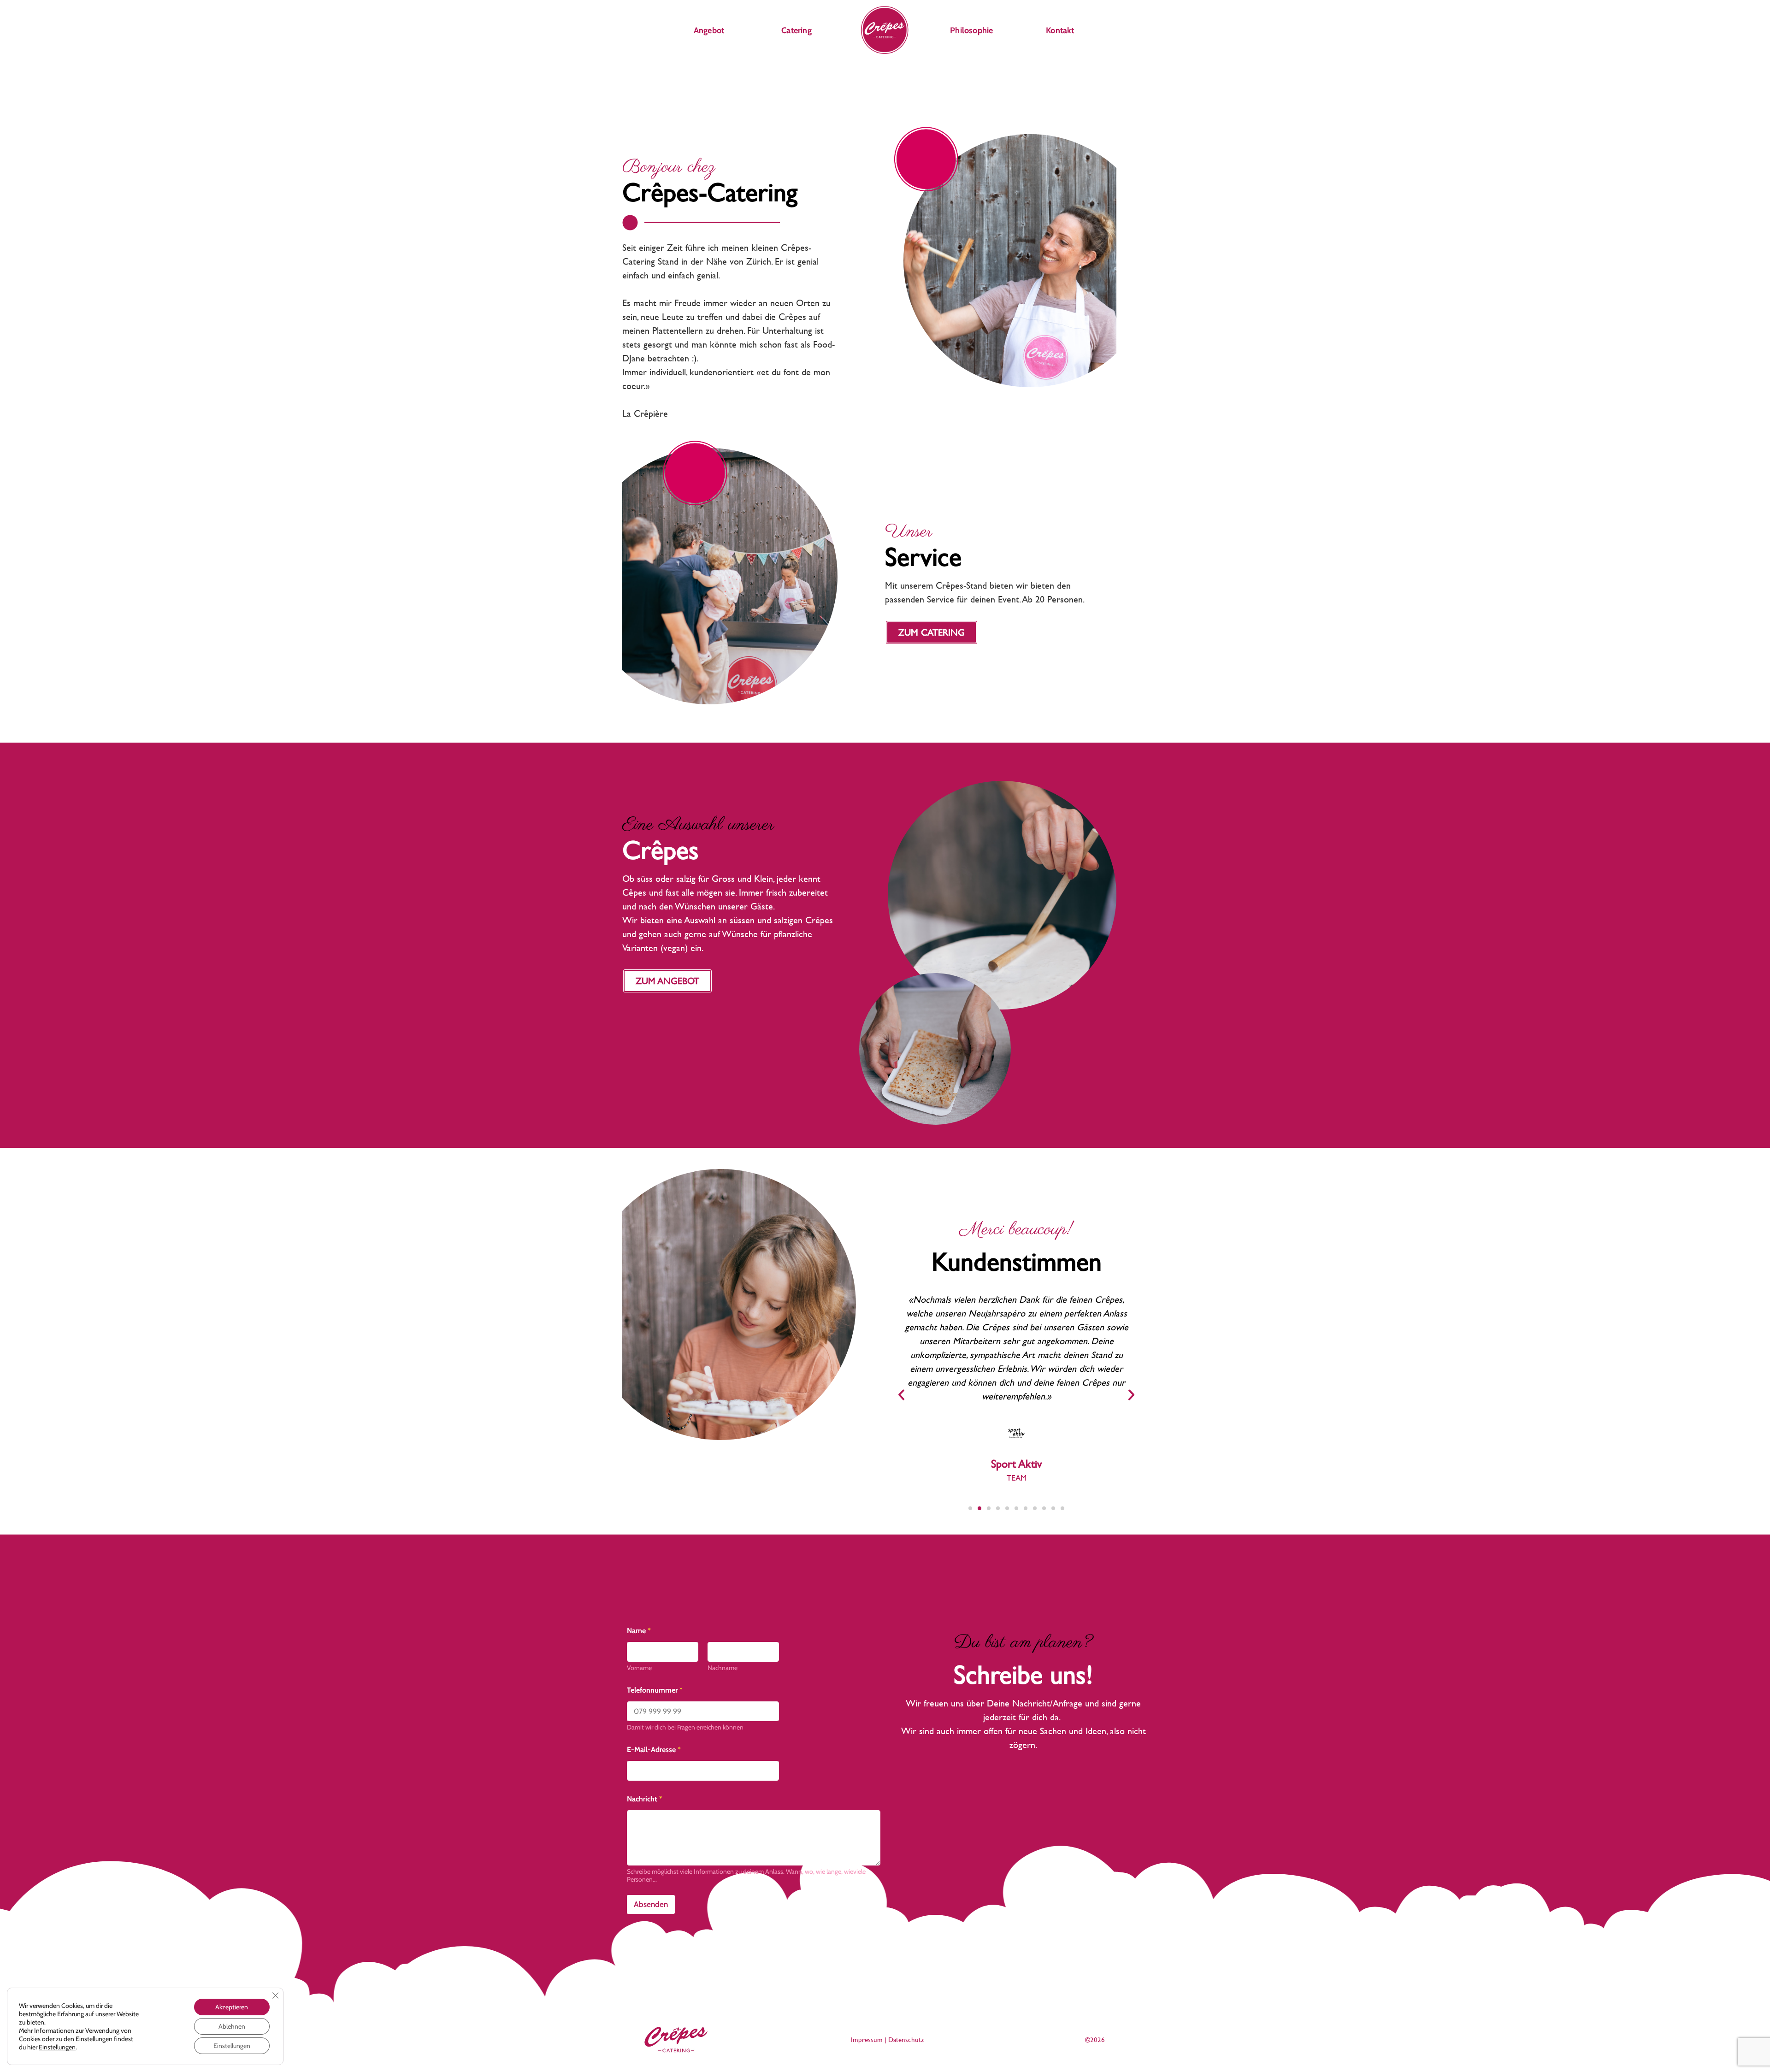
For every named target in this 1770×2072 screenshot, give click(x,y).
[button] (901, 1395)
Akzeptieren (232, 2007)
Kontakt (1060, 30)
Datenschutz (906, 2040)
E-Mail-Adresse (654, 1750)
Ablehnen (232, 2026)
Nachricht (645, 1799)
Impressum (867, 2040)
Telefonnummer (655, 1690)
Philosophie (971, 30)
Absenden (651, 1904)
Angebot (709, 30)
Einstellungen (57, 2047)
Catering (796, 30)
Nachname (723, 1668)
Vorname (639, 1668)
